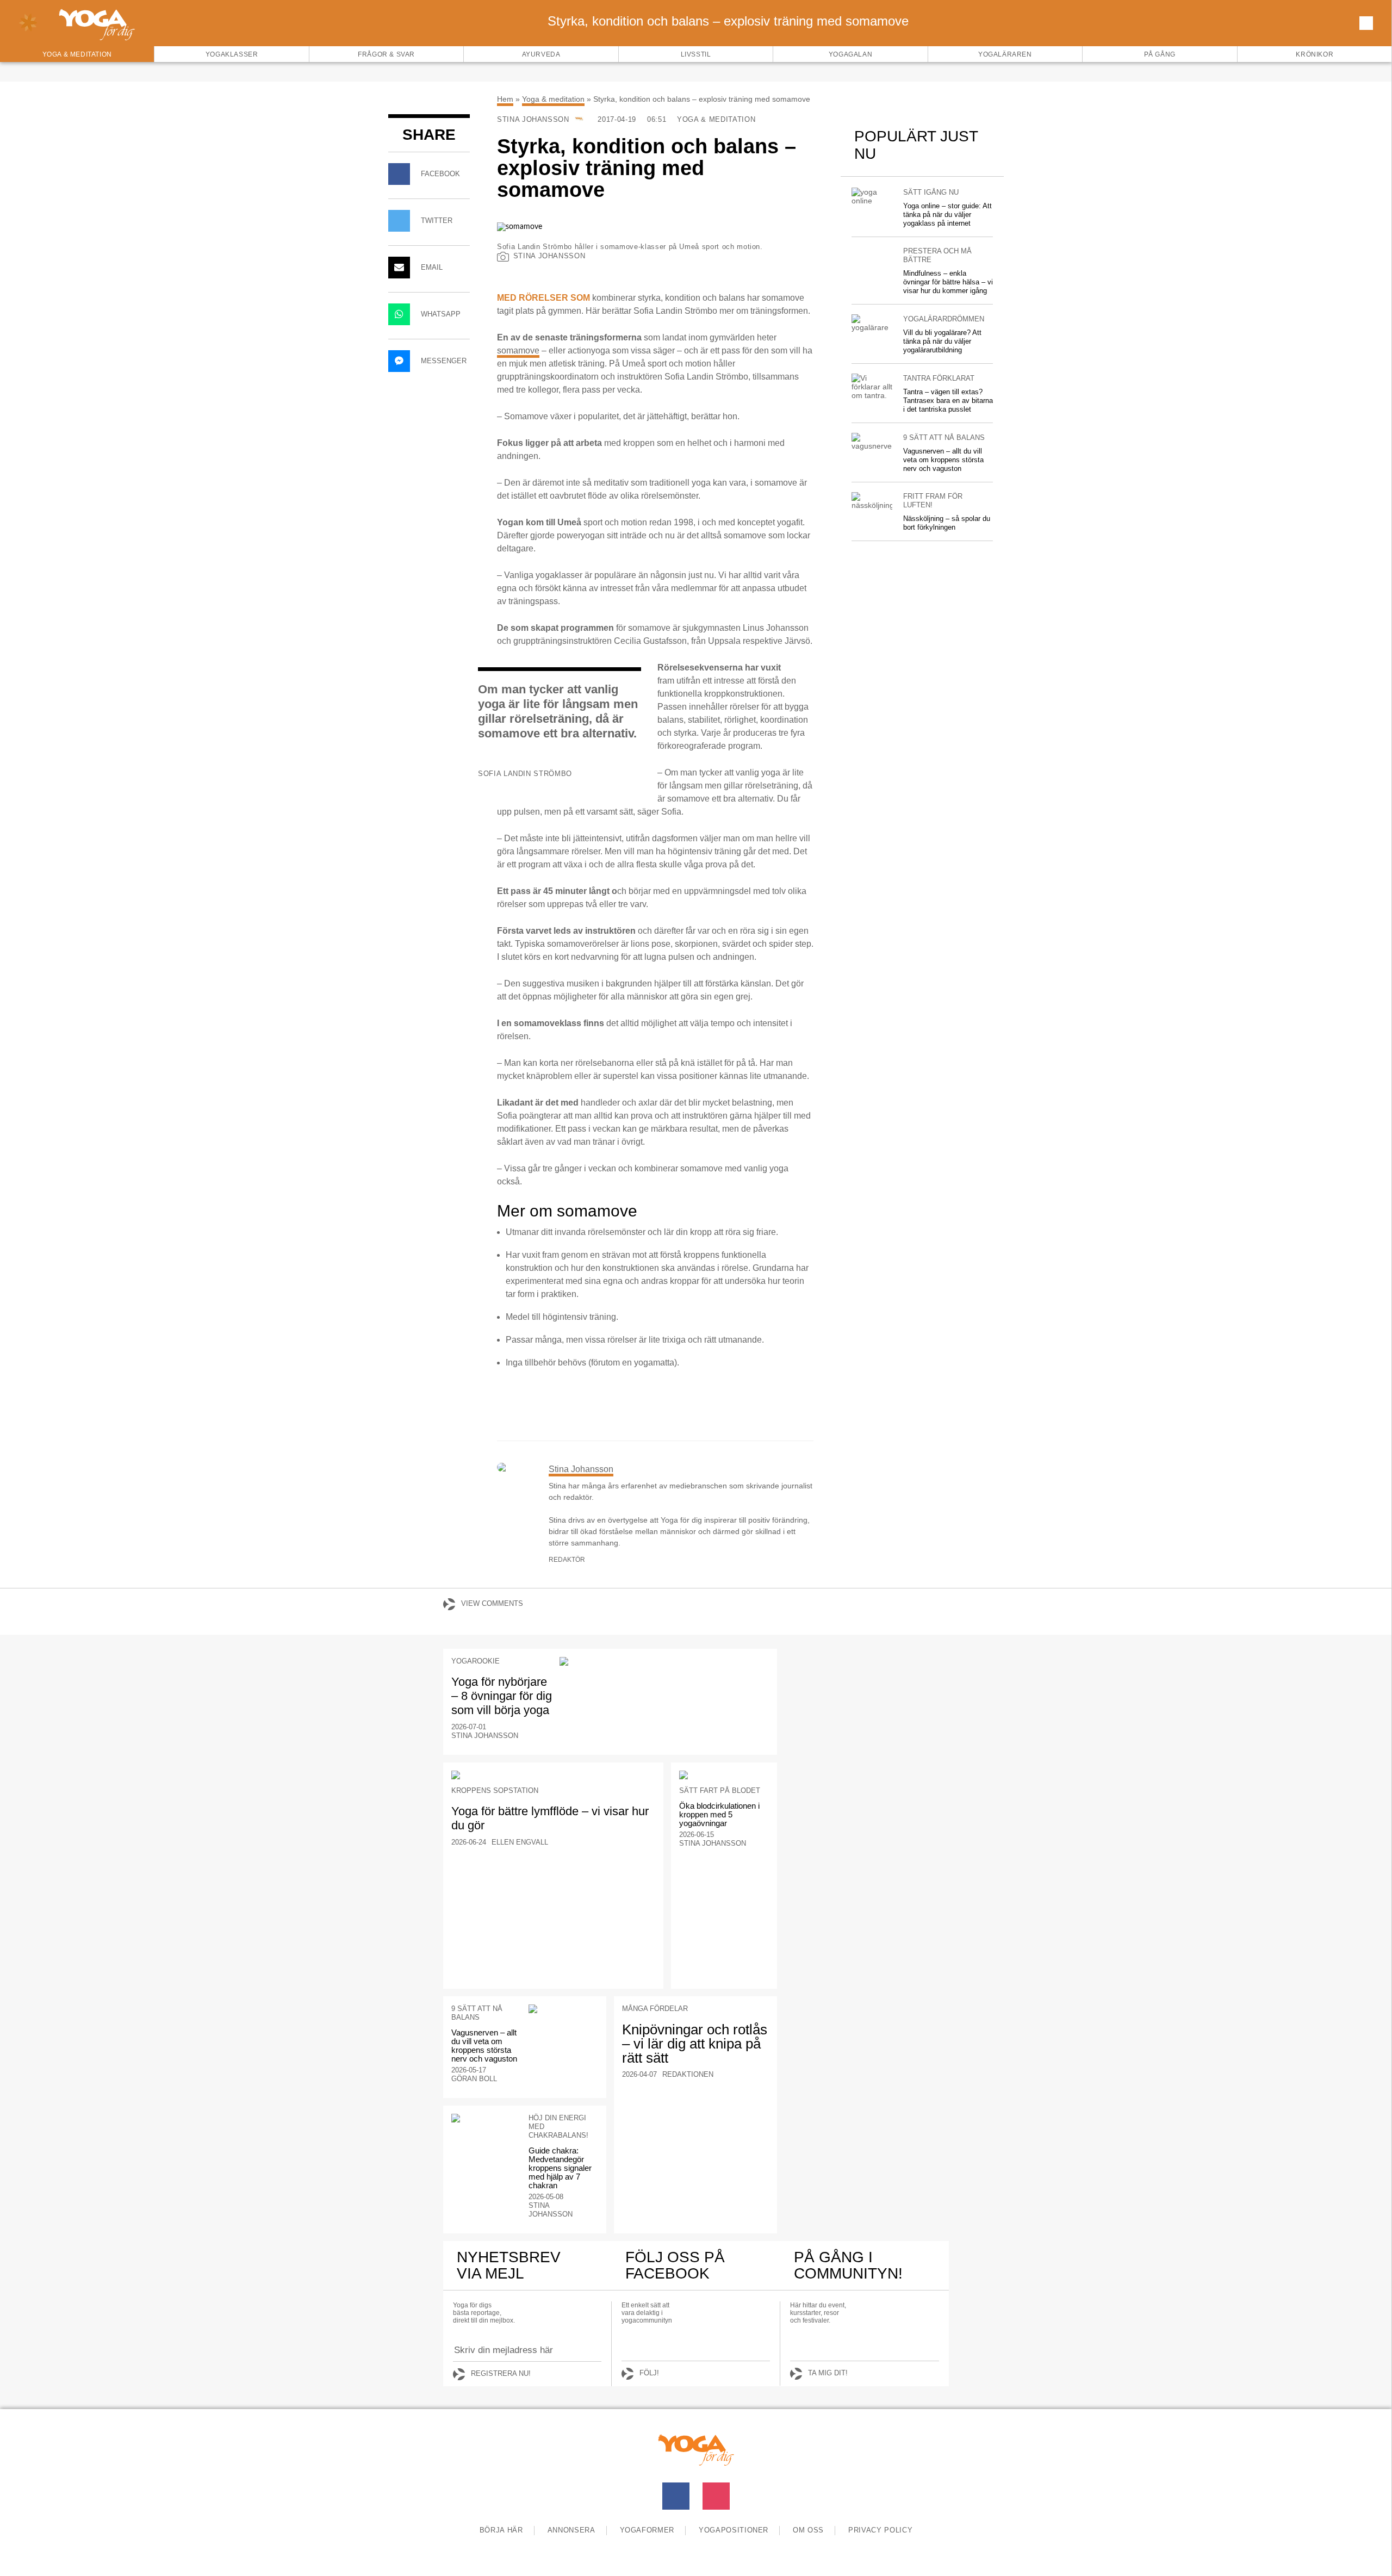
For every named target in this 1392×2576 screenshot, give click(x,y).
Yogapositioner (734, 2530)
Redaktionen (688, 2074)
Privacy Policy (880, 2530)
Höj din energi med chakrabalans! (558, 2127)
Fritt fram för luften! (933, 501)
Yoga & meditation (553, 99)
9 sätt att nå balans (944, 437)
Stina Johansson (534, 119)
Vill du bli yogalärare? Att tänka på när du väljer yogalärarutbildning (942, 341)
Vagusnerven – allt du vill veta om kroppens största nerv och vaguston (943, 460)
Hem (505, 99)
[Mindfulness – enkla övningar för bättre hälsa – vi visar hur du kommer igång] (872, 251)
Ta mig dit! (828, 2373)
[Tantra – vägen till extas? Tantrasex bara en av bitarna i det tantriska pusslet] (872, 387)
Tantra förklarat (939, 378)
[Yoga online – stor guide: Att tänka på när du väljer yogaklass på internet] (872, 196)
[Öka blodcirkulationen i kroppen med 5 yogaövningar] (724, 1775)
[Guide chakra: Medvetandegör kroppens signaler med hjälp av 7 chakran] (486, 2118)
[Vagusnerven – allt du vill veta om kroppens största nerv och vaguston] (872, 442)
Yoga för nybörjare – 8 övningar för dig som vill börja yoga (502, 1696)
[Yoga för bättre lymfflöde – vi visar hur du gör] (553, 1775)
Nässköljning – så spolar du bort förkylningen (947, 523)
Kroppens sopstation (495, 1790)
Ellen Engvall (520, 1842)
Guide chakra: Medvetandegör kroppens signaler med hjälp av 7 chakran (560, 2168)
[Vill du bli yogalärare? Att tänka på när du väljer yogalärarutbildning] (872, 323)
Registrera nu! (501, 2373)
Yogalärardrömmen (944, 319)
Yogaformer (647, 2530)
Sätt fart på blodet (720, 1790)
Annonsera (571, 2530)
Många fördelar (655, 2009)
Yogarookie (476, 1661)
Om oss (808, 2530)
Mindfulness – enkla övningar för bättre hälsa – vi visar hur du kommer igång (948, 282)
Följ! (649, 2373)
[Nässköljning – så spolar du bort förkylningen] (872, 501)
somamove (518, 350)
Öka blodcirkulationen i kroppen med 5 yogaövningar (719, 1814)
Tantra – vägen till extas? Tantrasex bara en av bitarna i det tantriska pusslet (948, 401)
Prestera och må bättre (937, 255)
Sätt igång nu (931, 192)
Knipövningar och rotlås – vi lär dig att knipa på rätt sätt (695, 2044)
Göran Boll (474, 2079)
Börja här (501, 2530)
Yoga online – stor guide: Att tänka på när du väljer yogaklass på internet (947, 215)
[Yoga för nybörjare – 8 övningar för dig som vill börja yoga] (664, 1661)
